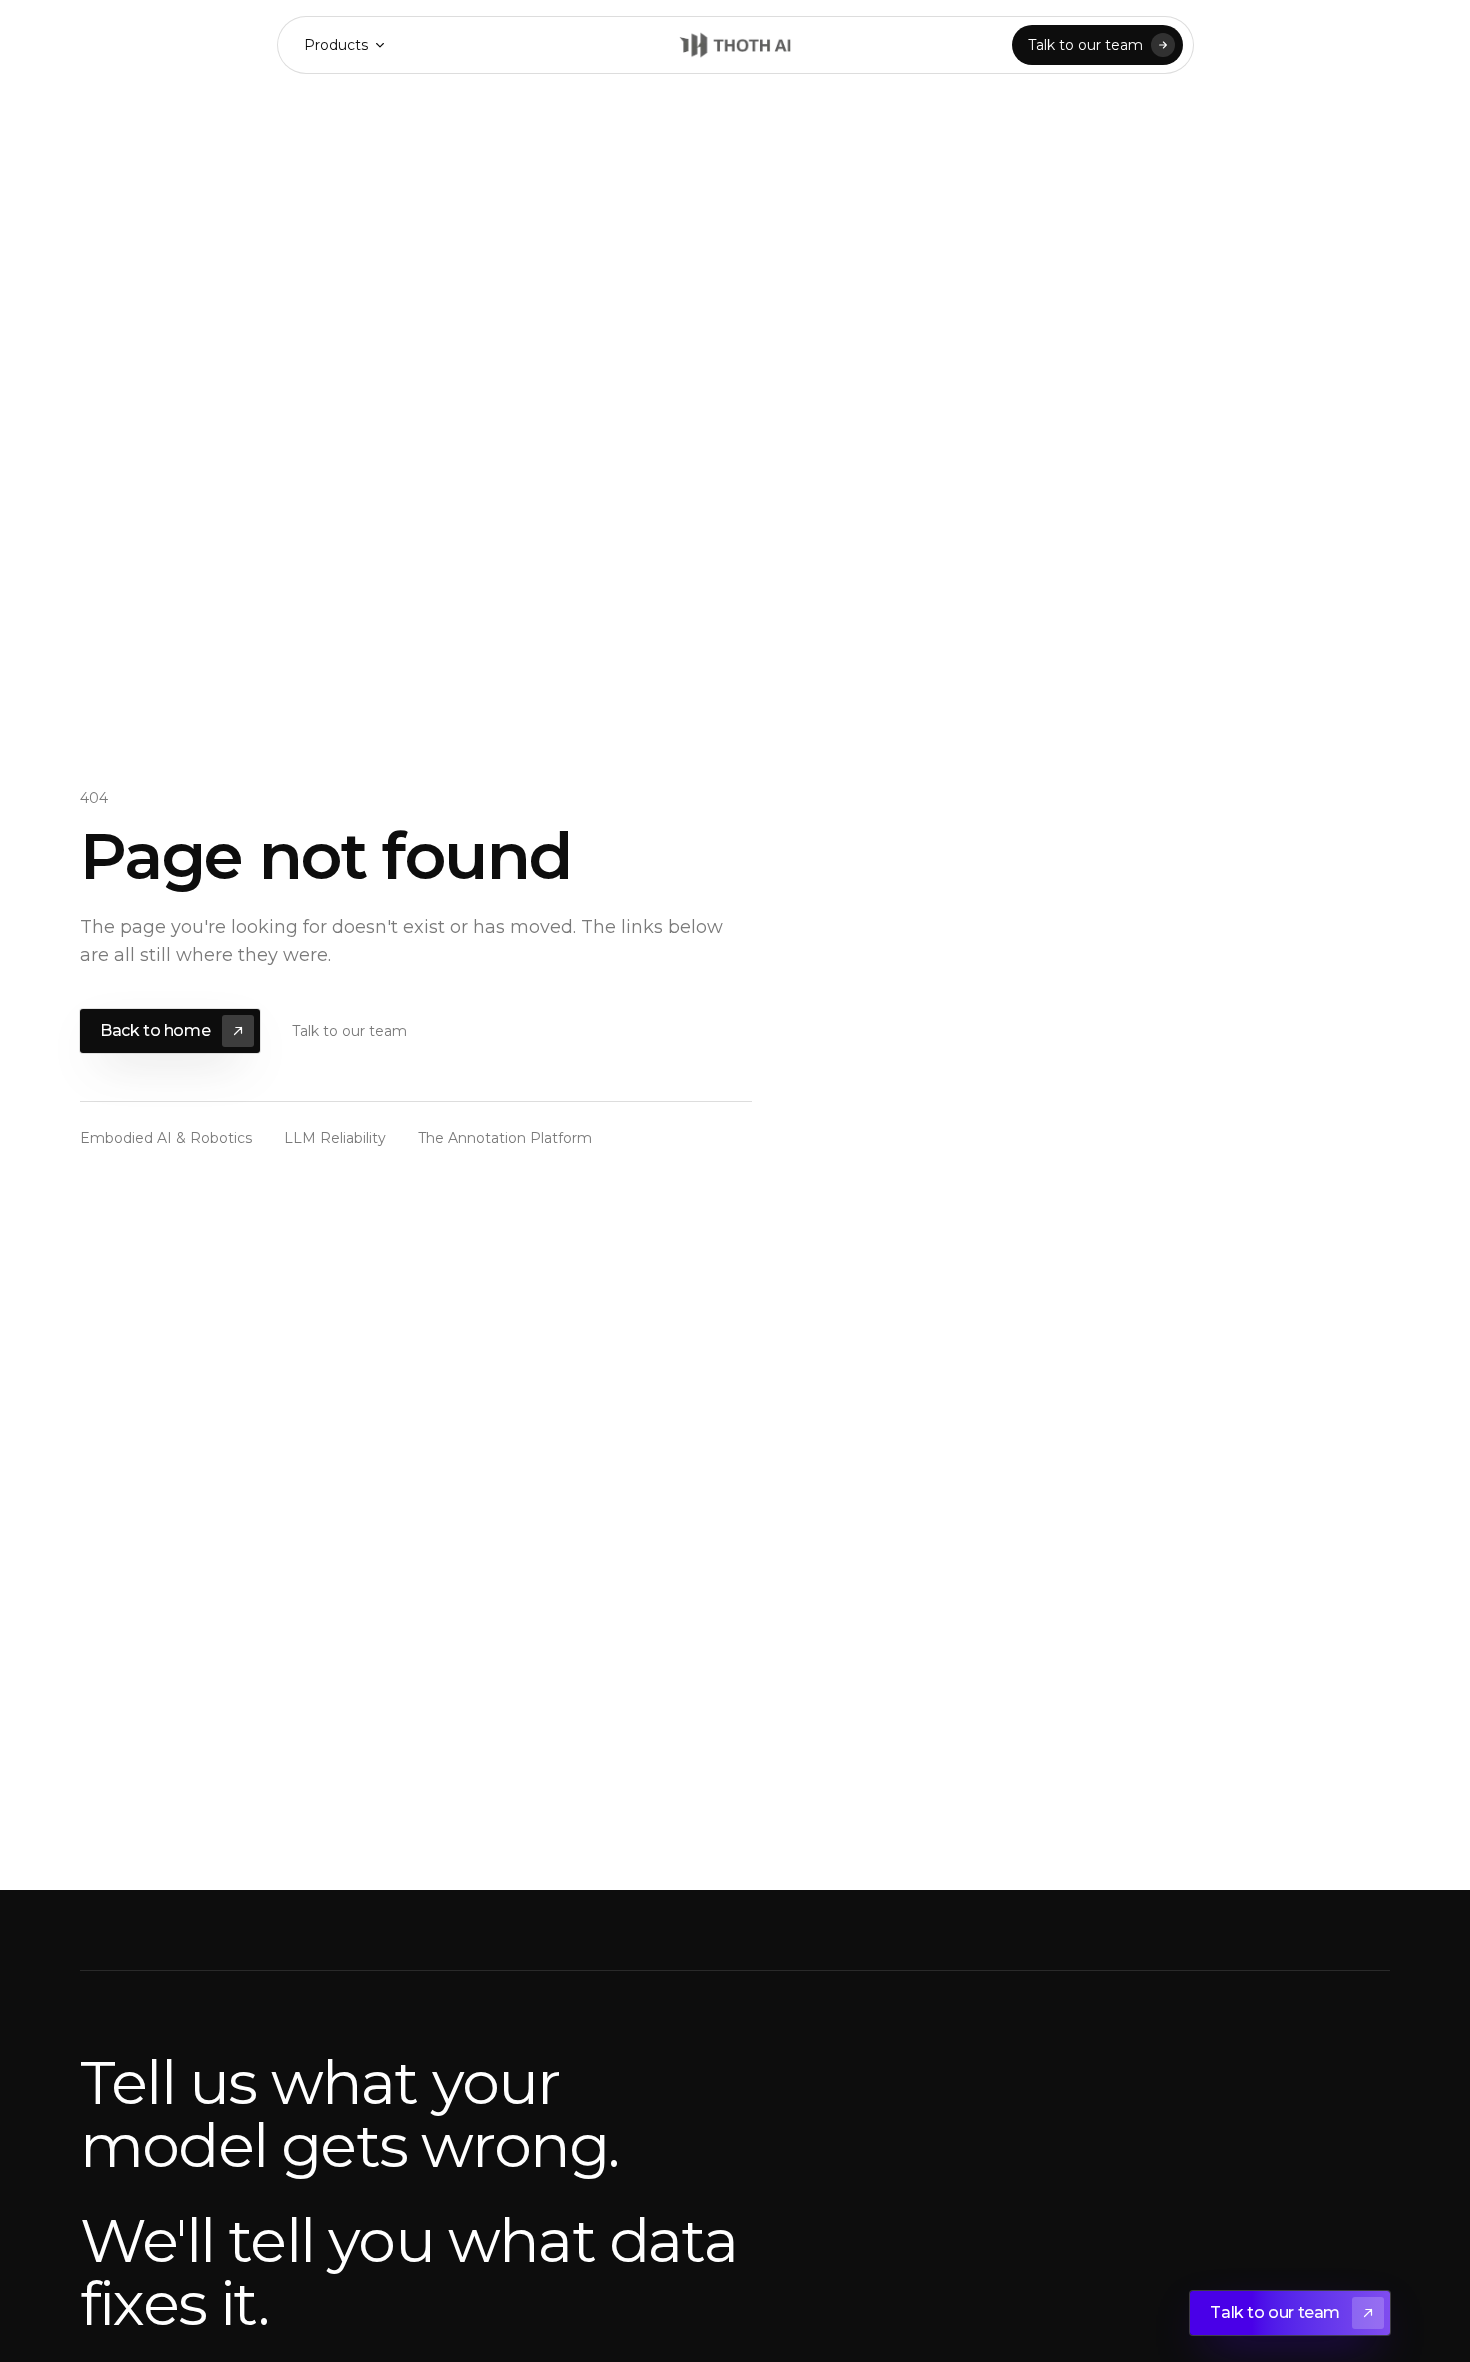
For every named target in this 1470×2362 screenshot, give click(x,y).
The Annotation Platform (505, 1138)
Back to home (155, 1030)
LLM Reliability (335, 1138)
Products (336, 45)
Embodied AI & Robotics (166, 1138)
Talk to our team (1085, 45)
